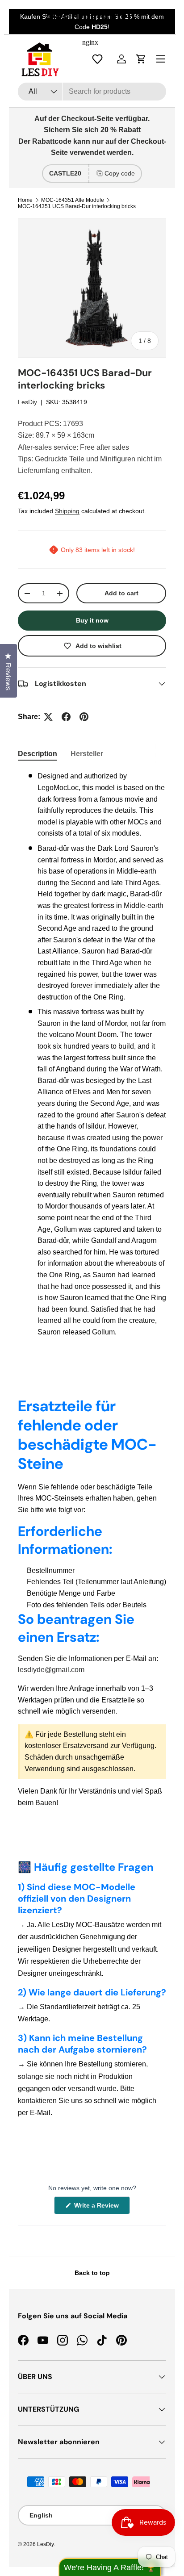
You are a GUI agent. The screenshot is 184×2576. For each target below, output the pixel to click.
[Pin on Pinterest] (84, 717)
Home (25, 200)
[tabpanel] (92, 1054)
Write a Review (98, 2208)
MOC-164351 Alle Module (73, 200)
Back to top (92, 2273)
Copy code (120, 173)
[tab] (38, 754)
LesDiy (27, 402)
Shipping (67, 511)
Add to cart (121, 593)
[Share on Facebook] (66, 717)
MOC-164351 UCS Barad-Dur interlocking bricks (77, 206)
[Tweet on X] (48, 717)
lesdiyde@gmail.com (51, 1670)
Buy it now (92, 620)
